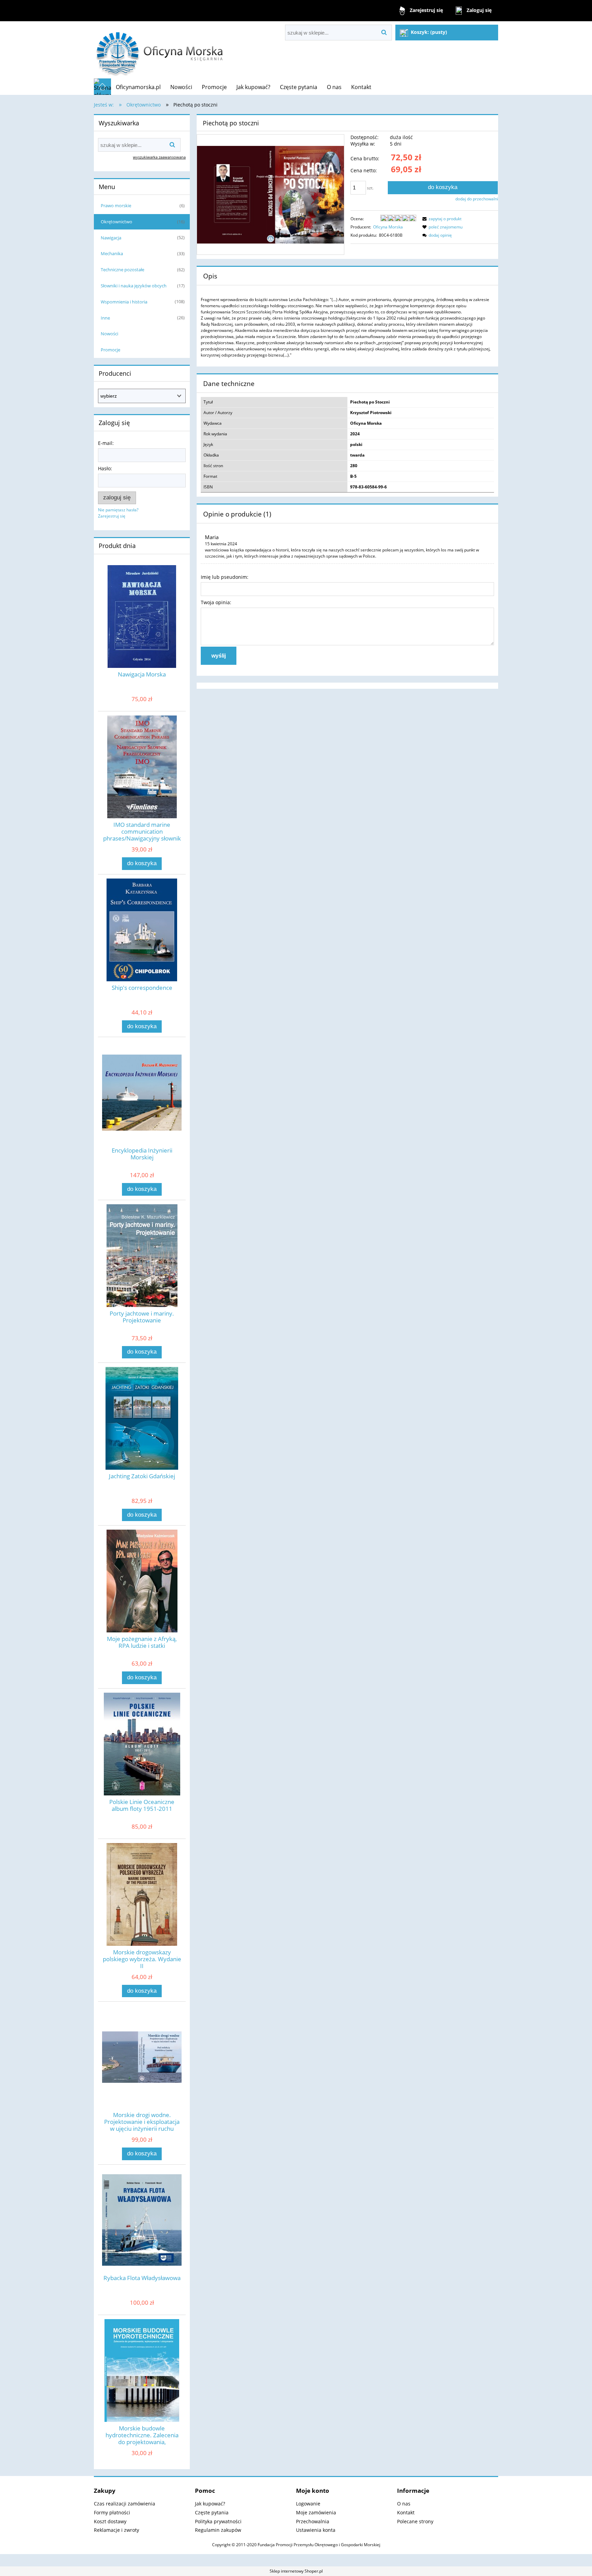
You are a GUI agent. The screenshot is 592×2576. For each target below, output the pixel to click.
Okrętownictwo (116, 222)
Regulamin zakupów (218, 2530)
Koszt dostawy (110, 2521)
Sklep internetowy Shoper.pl (296, 2571)
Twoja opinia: (216, 602)
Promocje (110, 350)
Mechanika (112, 253)
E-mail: (106, 443)
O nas (404, 2504)
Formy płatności (112, 2512)
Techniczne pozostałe (122, 270)
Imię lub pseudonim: (225, 577)
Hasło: (105, 468)
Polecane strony (415, 2521)
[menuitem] (138, 87)
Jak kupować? (210, 2504)
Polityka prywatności (218, 2521)
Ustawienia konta (316, 2530)
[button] (441, 219)
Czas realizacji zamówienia (125, 2504)
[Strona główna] (160, 50)
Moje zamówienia (316, 2512)
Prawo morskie (116, 206)
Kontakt (406, 2512)
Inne (105, 318)
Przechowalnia (313, 2521)
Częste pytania (212, 2512)
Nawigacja (111, 238)
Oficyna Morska (388, 227)
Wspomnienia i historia (124, 302)
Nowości (109, 334)
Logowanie (308, 2504)
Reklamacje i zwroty (116, 2530)
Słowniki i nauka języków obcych (134, 286)
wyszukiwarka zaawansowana (159, 157)
